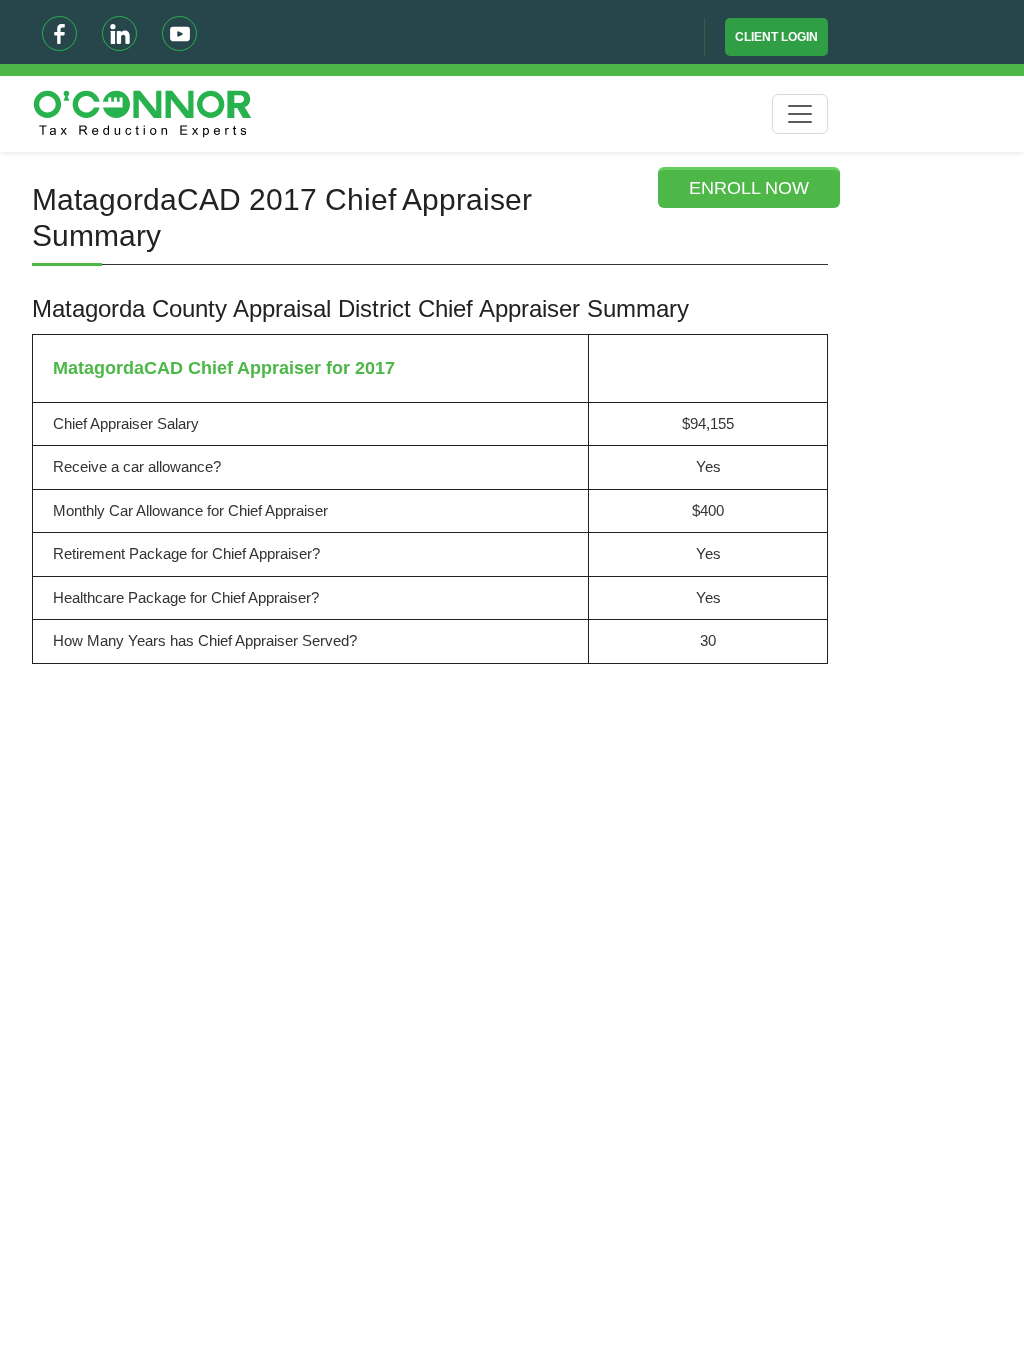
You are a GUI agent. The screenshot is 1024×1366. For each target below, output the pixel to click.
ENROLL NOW (749, 188)
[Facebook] (59, 33)
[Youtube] (179, 33)
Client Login (776, 37)
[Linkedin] (119, 33)
